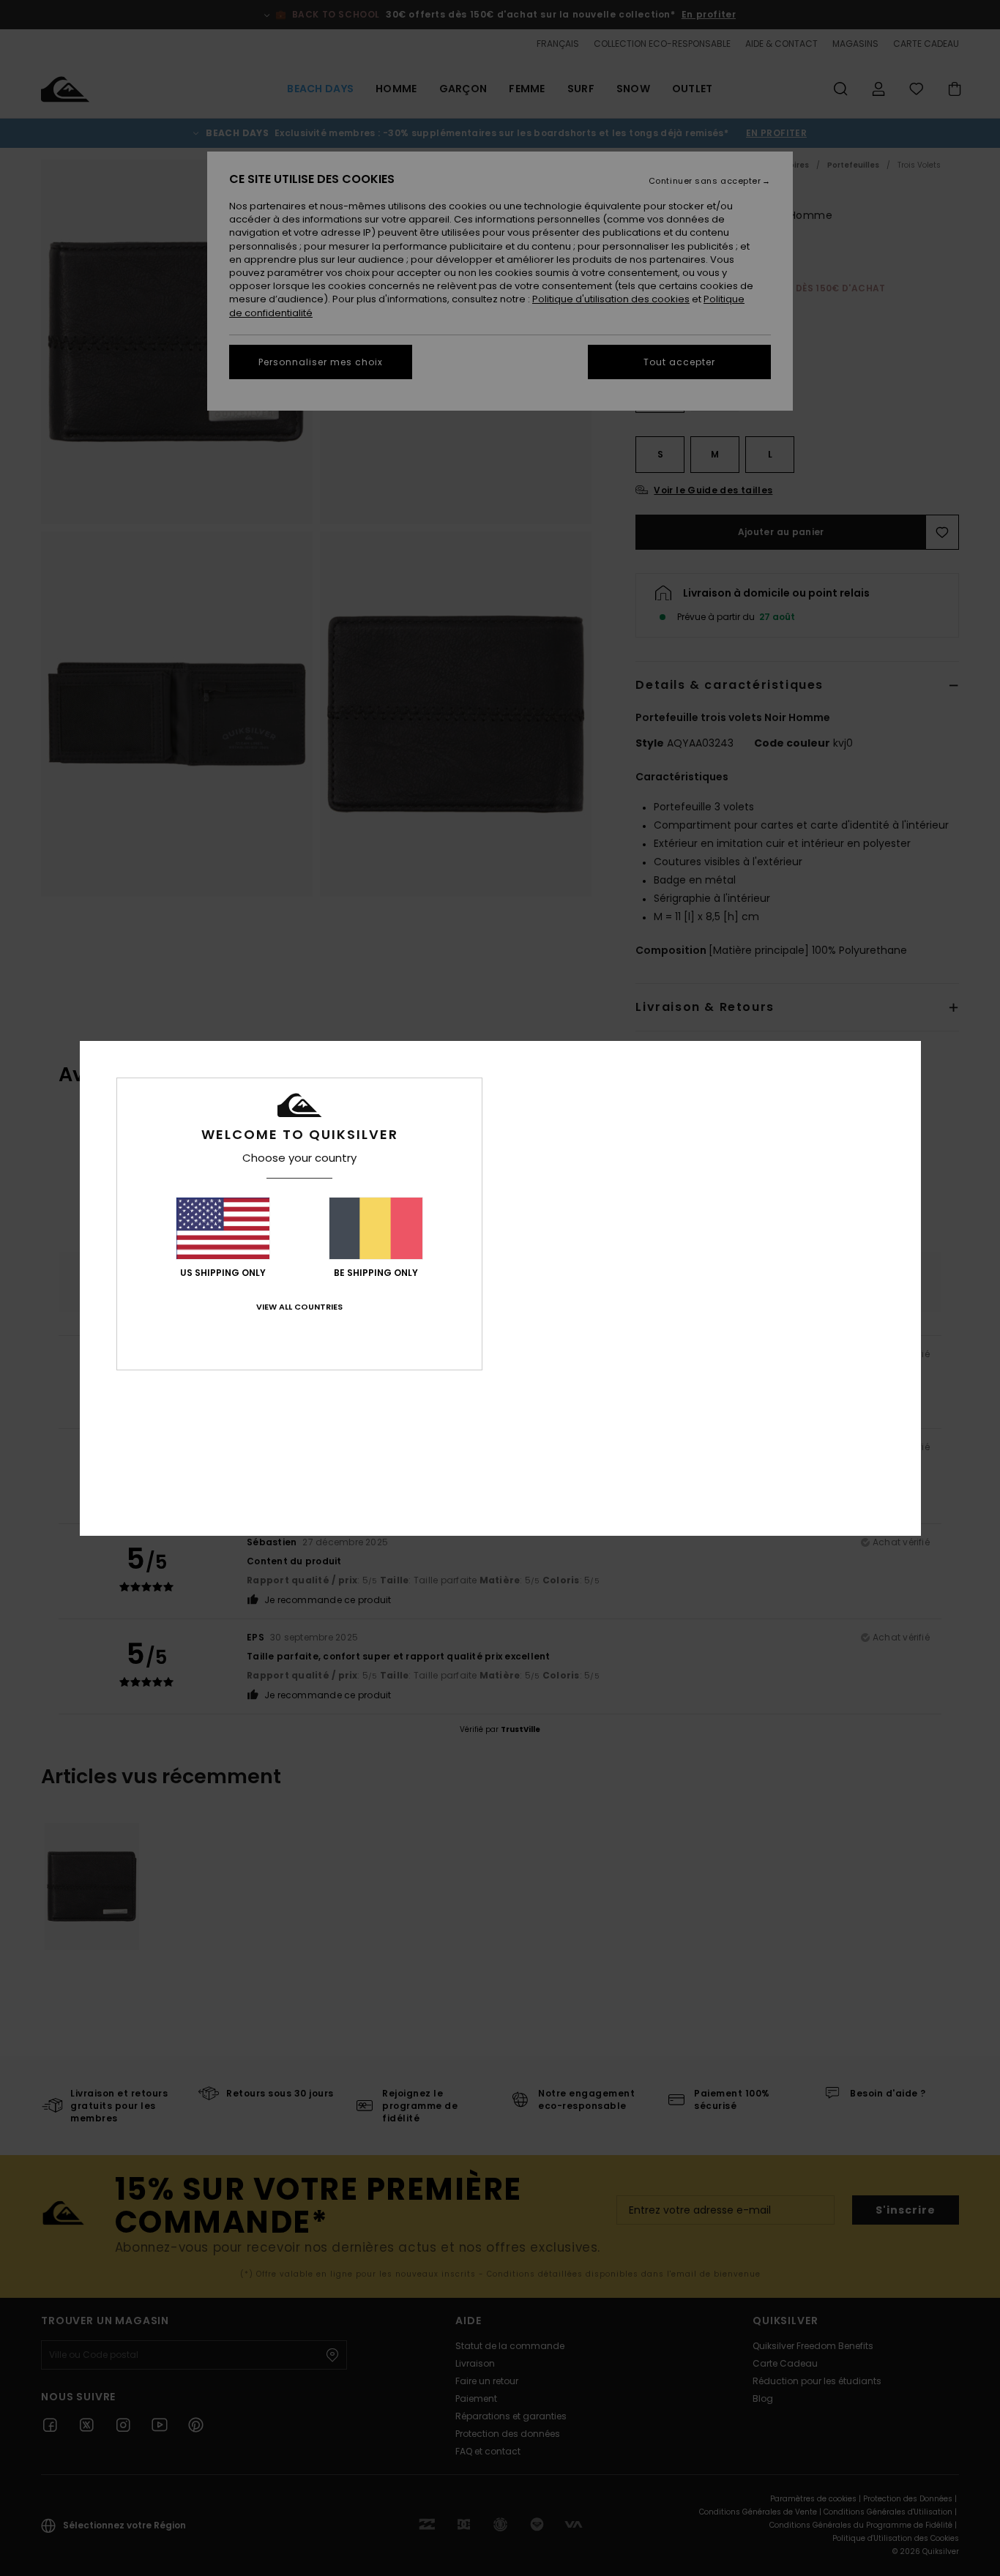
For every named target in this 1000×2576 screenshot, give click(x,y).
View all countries (299, 1307)
